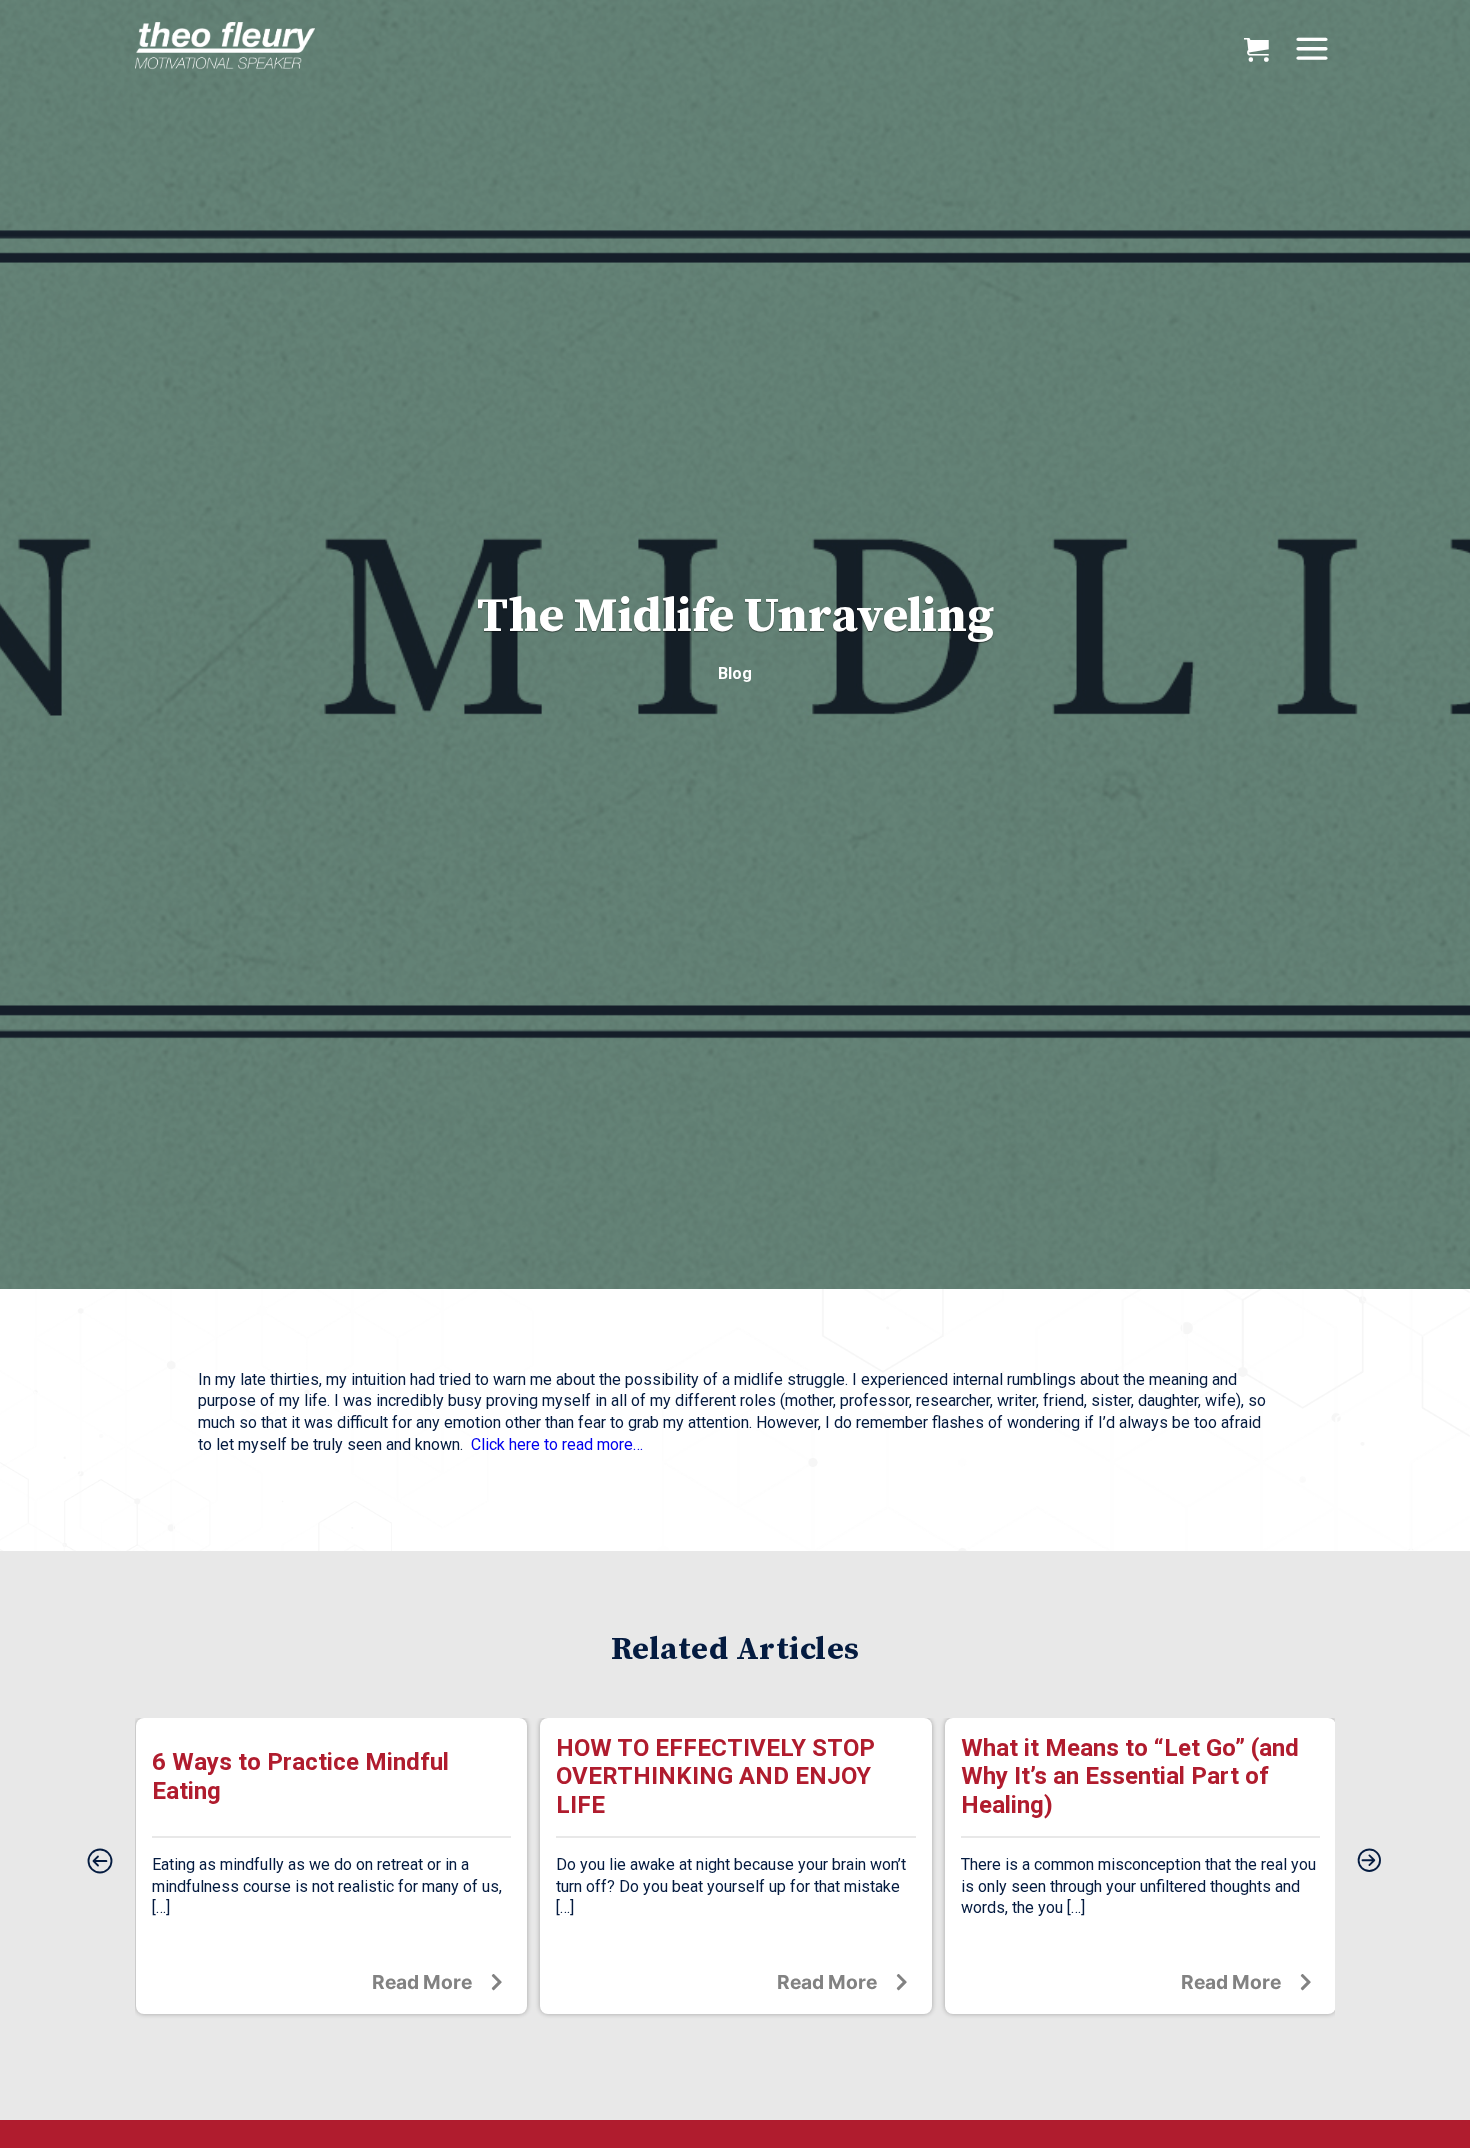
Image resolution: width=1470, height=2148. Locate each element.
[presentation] (100, 1862)
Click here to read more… (557, 1444)
